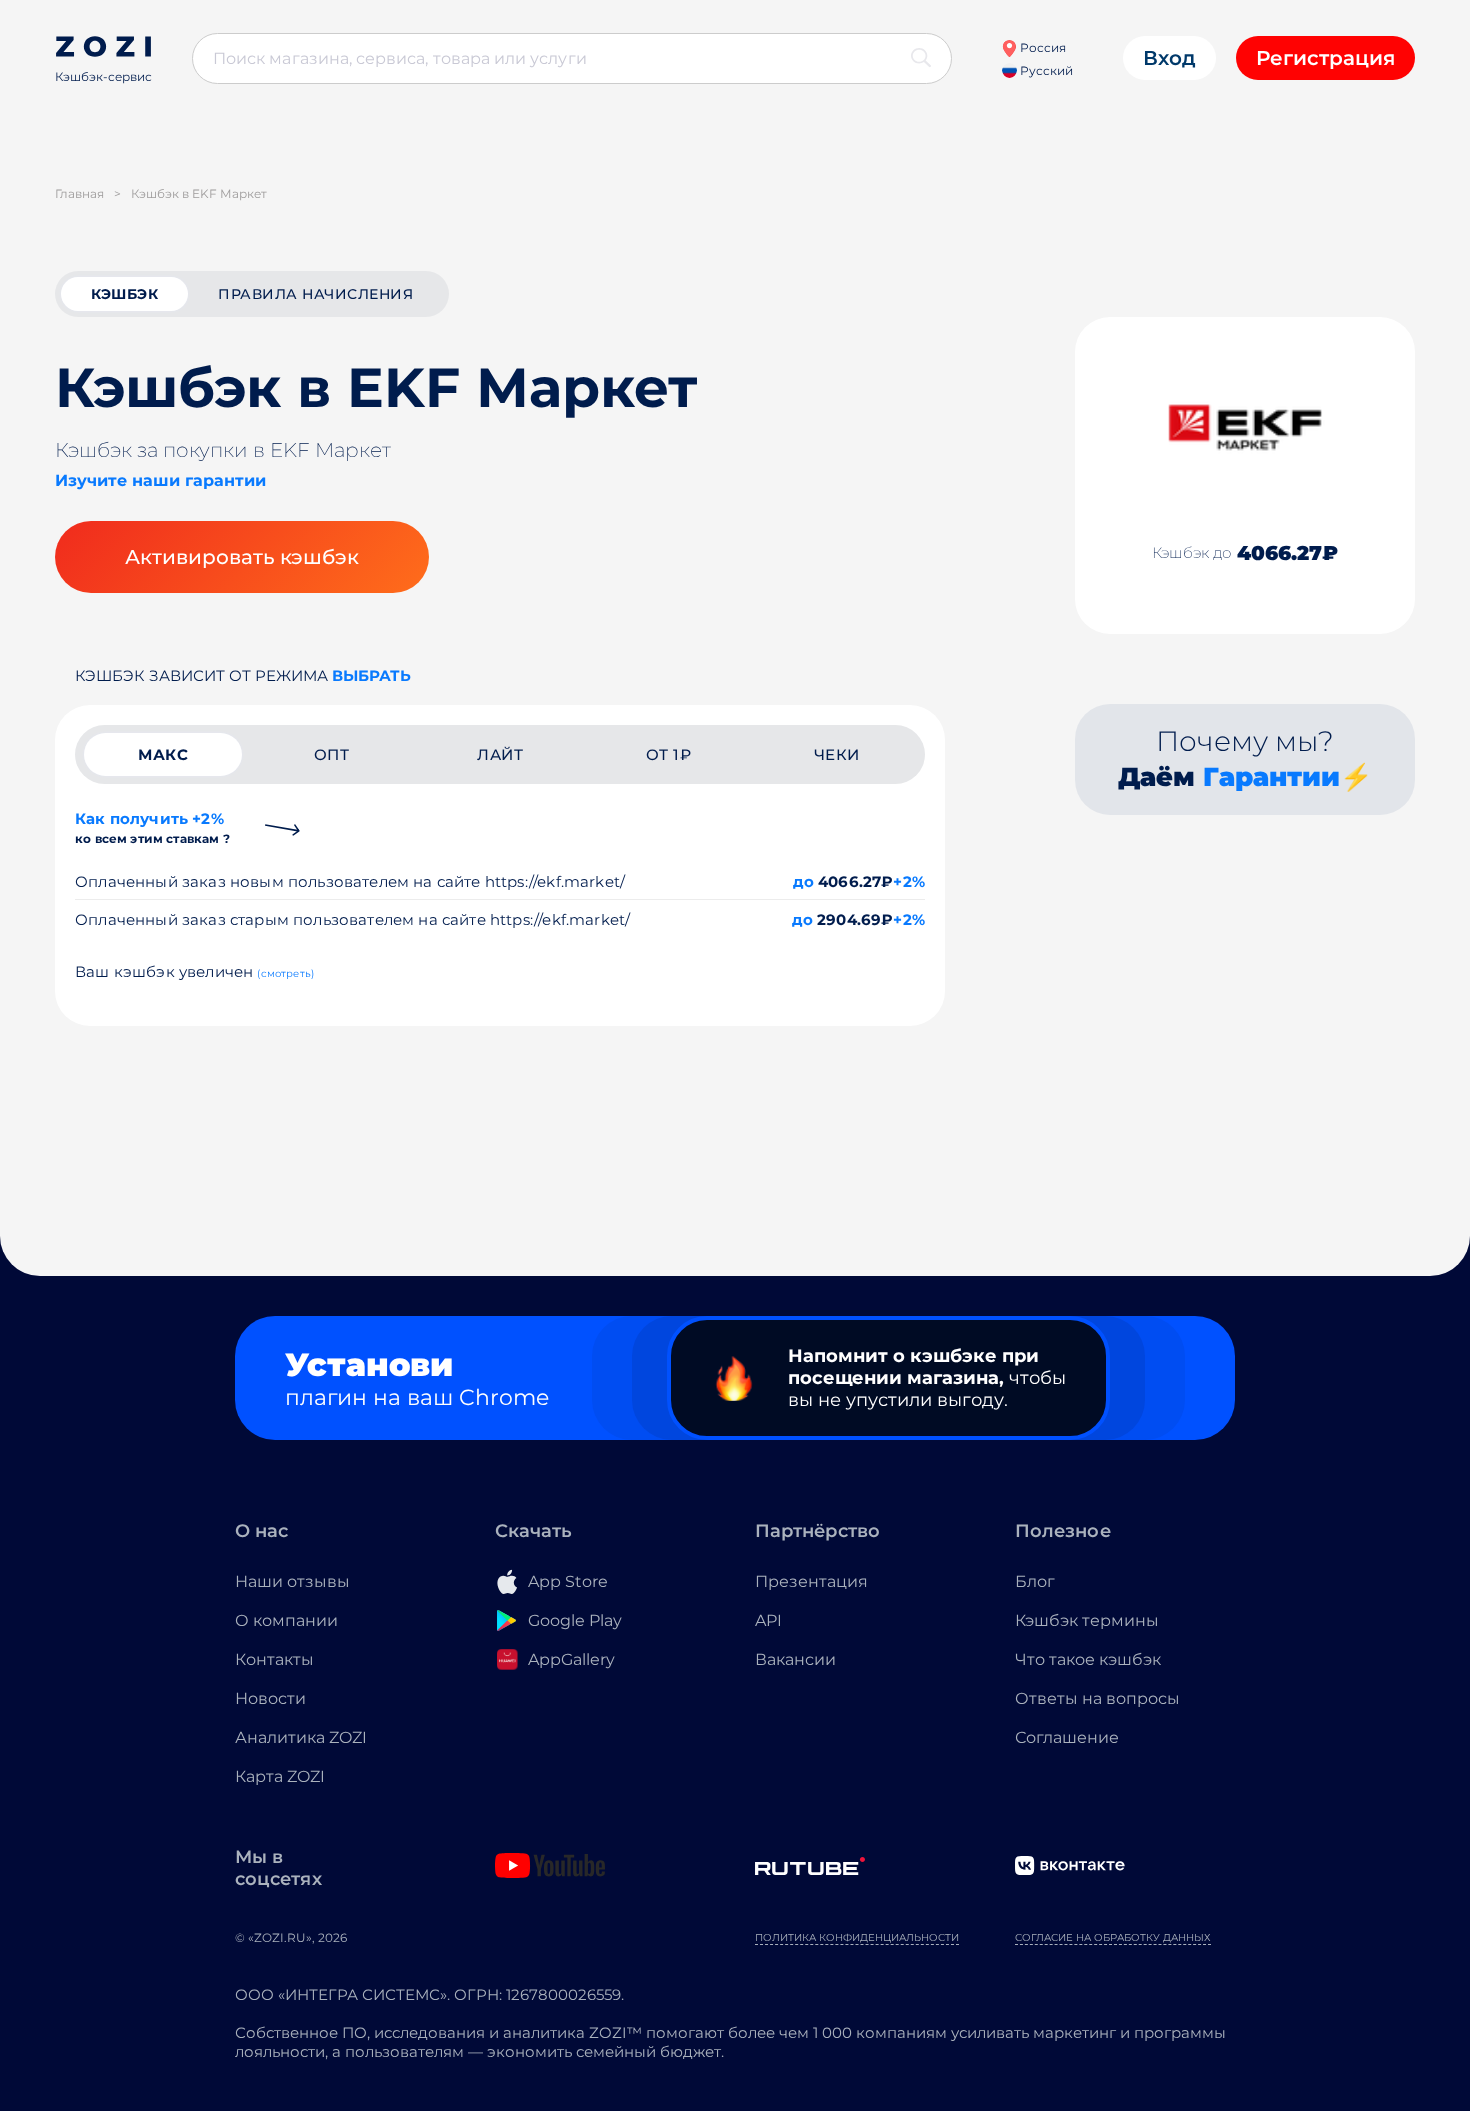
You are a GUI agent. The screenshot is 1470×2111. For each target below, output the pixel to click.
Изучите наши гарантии (160, 480)
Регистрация (1325, 58)
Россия (1041, 47)
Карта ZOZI (280, 1776)
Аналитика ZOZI (301, 1737)
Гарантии (1271, 777)
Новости (270, 1698)
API (768, 1620)
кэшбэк (124, 294)
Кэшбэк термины (1087, 1620)
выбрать (371, 675)
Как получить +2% (152, 827)
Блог (1035, 1581)
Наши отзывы (292, 1581)
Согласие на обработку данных (1113, 1937)
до (803, 881)
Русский (1045, 70)
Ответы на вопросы (1097, 1698)
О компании (286, 1620)
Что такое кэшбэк (1088, 1659)
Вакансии (795, 1659)
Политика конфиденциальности (857, 1937)
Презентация (811, 1581)
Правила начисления (315, 294)
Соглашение (1067, 1737)
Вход (1169, 58)
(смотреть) (285, 973)
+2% (909, 881)
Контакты (274, 1659)
